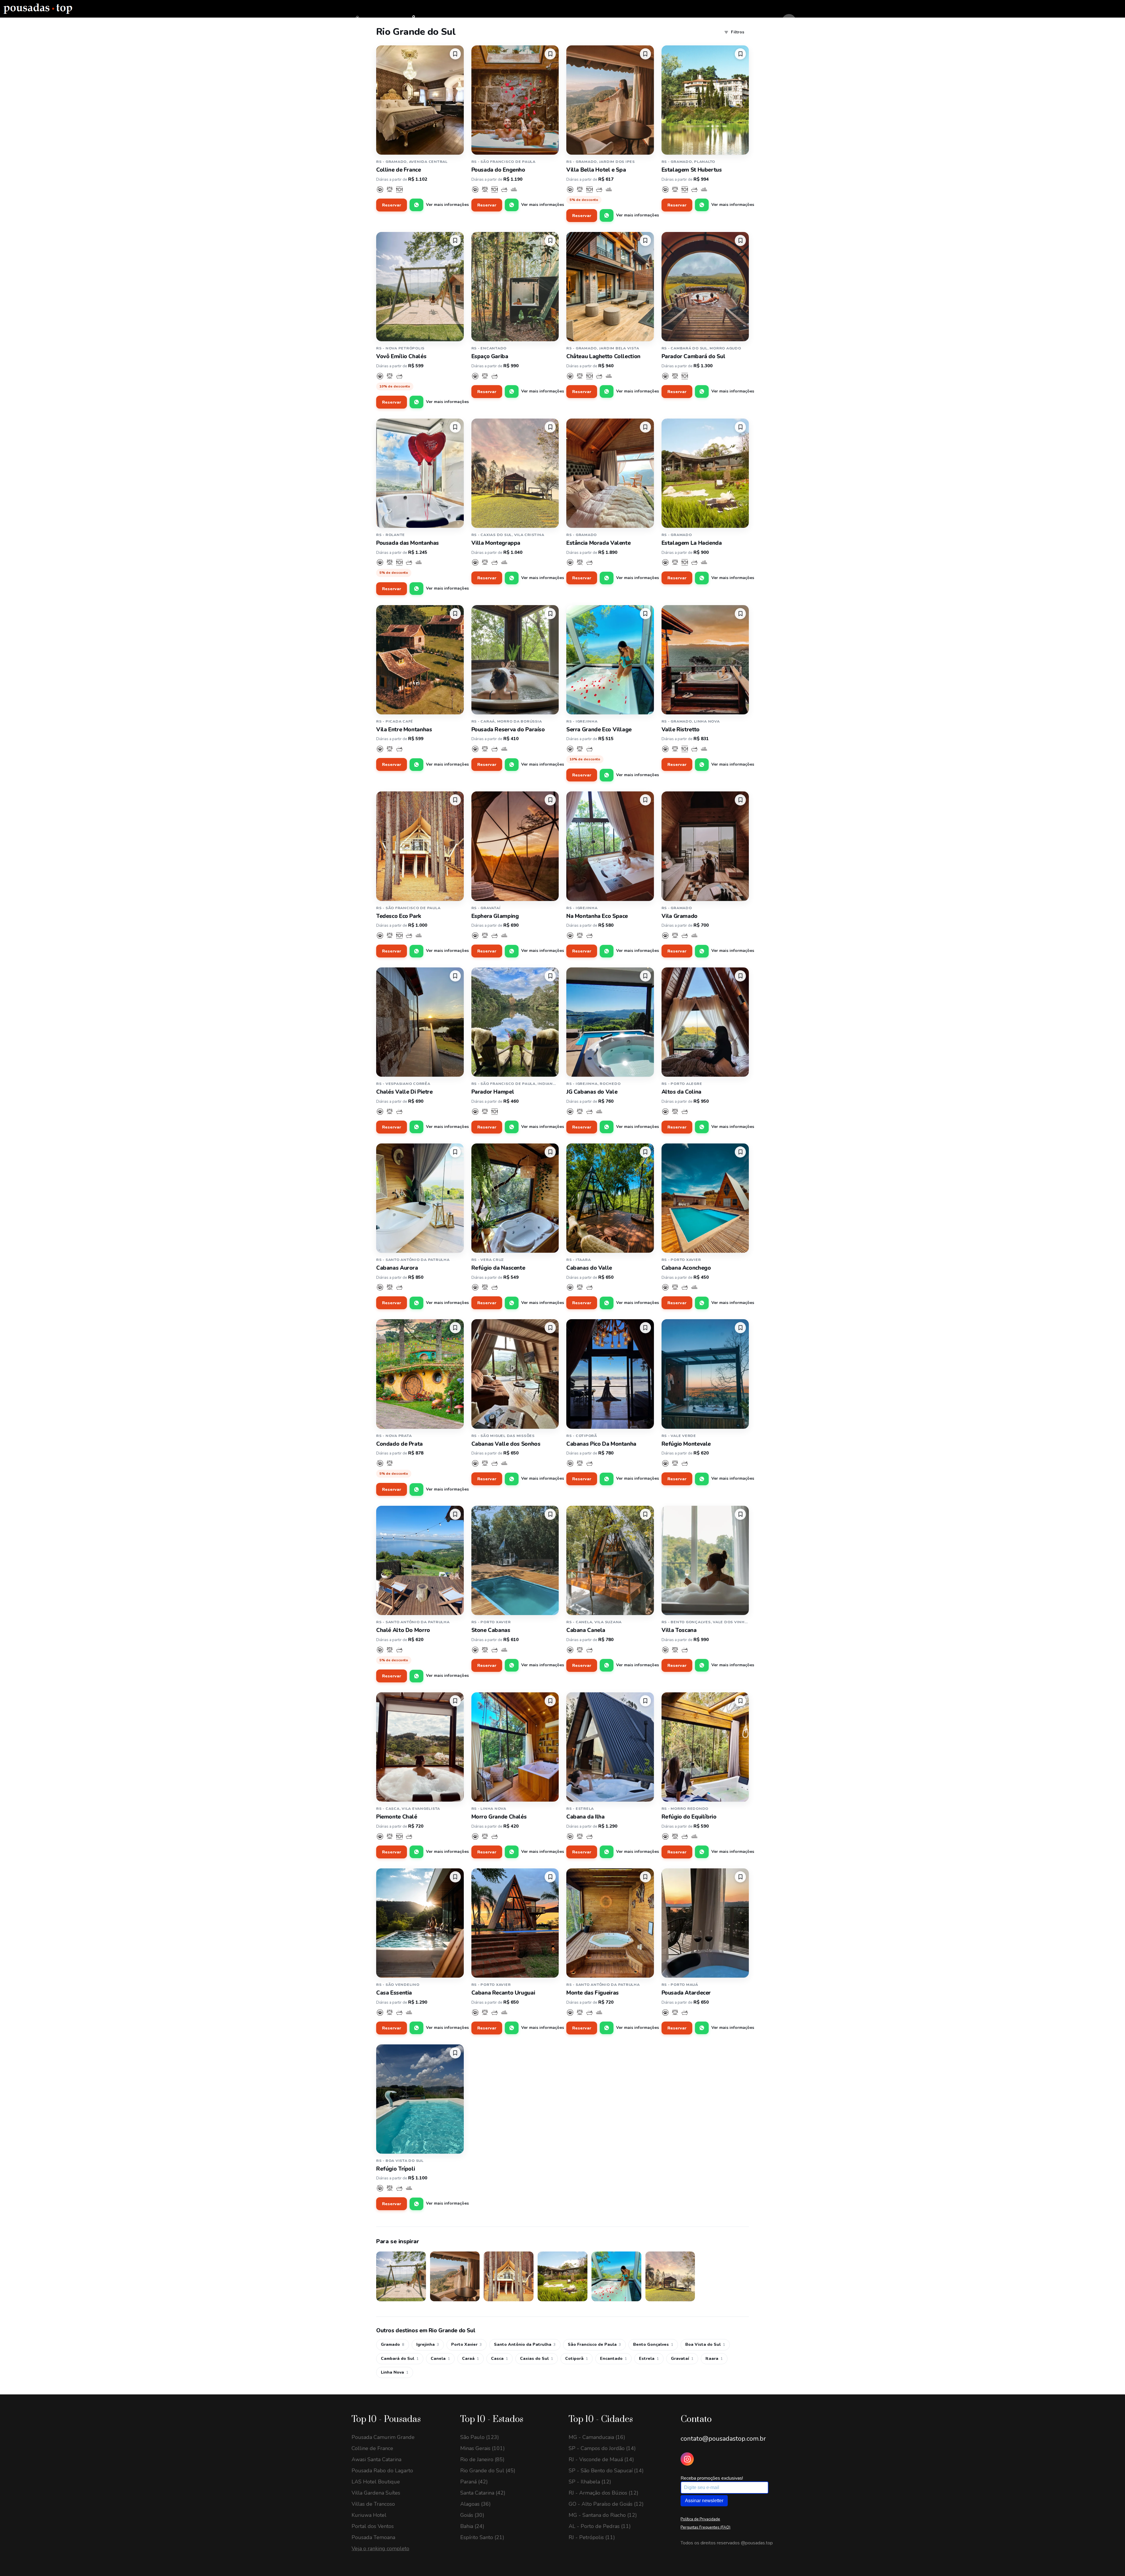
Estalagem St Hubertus (692, 170)
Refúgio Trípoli (396, 2169)
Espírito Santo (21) (482, 2537)
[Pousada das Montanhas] (420, 473)
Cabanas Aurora (397, 1268)
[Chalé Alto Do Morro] (420, 1560)
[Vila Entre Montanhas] (420, 660)
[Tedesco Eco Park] (420, 846)
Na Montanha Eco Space (597, 916)
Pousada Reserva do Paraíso (508, 730)
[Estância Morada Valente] (610, 473)
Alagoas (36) (475, 2504)
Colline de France (399, 170)
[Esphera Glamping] (515, 846)
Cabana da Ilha (585, 1817)
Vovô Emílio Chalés (401, 356)
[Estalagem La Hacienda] (705, 473)
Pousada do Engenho (498, 170)
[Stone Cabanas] (515, 1560)
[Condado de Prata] (420, 1374)
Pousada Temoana (373, 2537)
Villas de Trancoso (373, 2504)
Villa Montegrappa (496, 543)
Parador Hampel (493, 1092)
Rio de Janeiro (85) (482, 2459)
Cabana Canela (586, 1630)
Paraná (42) (474, 2482)
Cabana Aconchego (686, 1268)
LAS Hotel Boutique (376, 2482)
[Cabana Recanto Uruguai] (515, 1923)
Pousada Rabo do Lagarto (382, 2471)
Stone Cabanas (491, 1630)
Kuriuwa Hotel (369, 2515)
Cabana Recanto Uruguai (503, 1993)
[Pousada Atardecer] (705, 1923)
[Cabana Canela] (610, 1560)
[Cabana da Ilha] (610, 1747)
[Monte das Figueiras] (610, 1923)
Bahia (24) (472, 2526)
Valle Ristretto (681, 730)
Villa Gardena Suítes (376, 2493)
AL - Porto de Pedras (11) (600, 2526)
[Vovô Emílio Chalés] (420, 287)
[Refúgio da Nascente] (515, 1198)
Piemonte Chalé (397, 1817)
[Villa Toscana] (705, 1560)
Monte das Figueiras (593, 1993)
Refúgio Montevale (686, 1444)
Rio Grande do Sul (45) (488, 2471)
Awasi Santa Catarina (376, 2459)
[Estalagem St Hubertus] (705, 100)
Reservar (392, 205)
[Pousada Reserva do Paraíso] (515, 660)
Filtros (738, 32)
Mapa (423, 21)
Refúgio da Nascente (498, 1268)
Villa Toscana (679, 1630)
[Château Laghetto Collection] (610, 287)
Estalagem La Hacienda (692, 543)
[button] (455, 54)
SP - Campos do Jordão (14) (602, 2448)
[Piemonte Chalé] (420, 1747)
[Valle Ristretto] (705, 660)
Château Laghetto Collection (603, 356)
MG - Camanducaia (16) (597, 2437)
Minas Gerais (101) (483, 2448)
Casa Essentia (394, 1993)
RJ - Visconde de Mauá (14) (601, 2459)
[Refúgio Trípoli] (420, 2099)
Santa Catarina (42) (483, 2493)
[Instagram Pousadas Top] (687, 2459)
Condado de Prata (399, 1444)
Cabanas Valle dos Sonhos (506, 1444)
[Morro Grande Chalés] (515, 1747)
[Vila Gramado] (705, 846)
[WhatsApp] (416, 205)
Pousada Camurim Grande (383, 2437)
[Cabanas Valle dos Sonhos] (515, 1374)
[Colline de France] (420, 100)
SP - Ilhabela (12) (590, 2482)
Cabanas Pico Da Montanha (601, 1444)
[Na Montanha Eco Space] (610, 846)
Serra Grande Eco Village (599, 730)
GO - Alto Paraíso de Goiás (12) (606, 2504)
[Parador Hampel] (515, 1022)
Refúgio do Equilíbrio (689, 1817)
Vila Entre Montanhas (404, 730)
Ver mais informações (447, 205)
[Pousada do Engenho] (515, 100)
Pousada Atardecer (686, 1993)
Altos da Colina (681, 1092)
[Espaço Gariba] (515, 287)
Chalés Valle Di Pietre (404, 1092)
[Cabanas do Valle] (610, 1198)
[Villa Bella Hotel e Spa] (610, 100)
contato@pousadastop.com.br (723, 2439)
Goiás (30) (472, 2515)
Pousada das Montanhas (408, 543)
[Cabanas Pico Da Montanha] (610, 1374)
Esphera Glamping (495, 916)
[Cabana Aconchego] (705, 1198)
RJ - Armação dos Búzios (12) (604, 2493)
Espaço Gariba (490, 356)
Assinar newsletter (704, 2501)
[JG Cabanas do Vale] (610, 1022)
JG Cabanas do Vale (592, 1092)
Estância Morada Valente (598, 543)
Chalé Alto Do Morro (403, 1630)
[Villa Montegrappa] (515, 473)
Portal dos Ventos (373, 2526)
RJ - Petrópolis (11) (592, 2537)
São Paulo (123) (480, 2437)
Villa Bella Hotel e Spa (596, 170)
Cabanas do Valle (589, 1268)
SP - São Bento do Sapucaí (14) (606, 2471)
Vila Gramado (680, 916)
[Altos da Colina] (705, 1022)
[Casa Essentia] (420, 1923)
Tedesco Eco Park (399, 916)
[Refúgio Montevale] (705, 1374)
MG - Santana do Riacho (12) (603, 2515)
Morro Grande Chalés (499, 1817)
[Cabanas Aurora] (420, 1198)
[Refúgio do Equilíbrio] (705, 1747)
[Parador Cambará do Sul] (705, 287)
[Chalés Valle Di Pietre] (420, 1022)
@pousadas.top (757, 2543)
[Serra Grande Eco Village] (610, 660)
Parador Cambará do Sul (693, 356)
